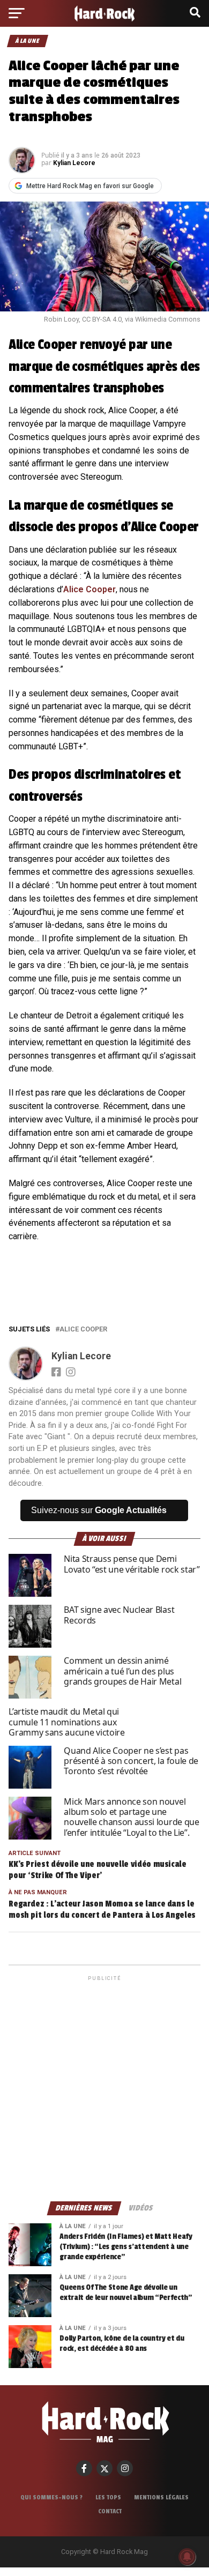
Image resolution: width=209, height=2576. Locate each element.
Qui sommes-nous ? (51, 2497)
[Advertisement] (104, 2088)
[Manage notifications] (187, 2557)
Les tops (108, 2497)
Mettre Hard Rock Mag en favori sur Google (90, 186)
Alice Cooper (89, 589)
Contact (110, 2511)
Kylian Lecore (74, 163)
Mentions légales (161, 2497)
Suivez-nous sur (99, 1510)
